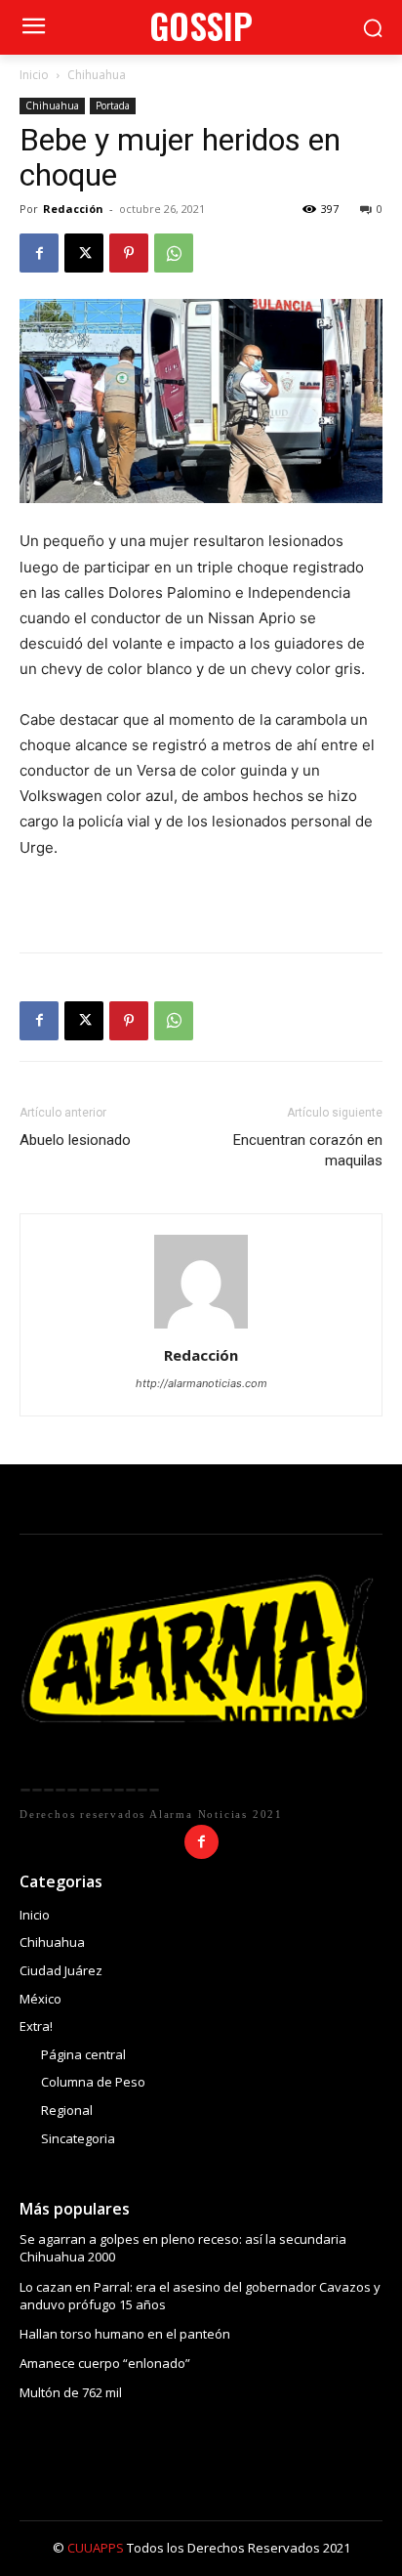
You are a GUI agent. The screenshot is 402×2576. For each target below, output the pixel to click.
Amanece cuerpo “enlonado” (105, 2363)
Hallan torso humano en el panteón (125, 2334)
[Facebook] (39, 253)
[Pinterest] (129, 253)
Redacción (73, 209)
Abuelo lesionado (75, 1140)
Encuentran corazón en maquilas (308, 1150)
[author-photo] (201, 1328)
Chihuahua (97, 75)
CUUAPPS (96, 2548)
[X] (84, 253)
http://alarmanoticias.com (201, 1383)
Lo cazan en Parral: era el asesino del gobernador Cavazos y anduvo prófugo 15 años (200, 2296)
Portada (113, 106)
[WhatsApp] (174, 253)
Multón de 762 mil (71, 2392)
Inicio (34, 75)
